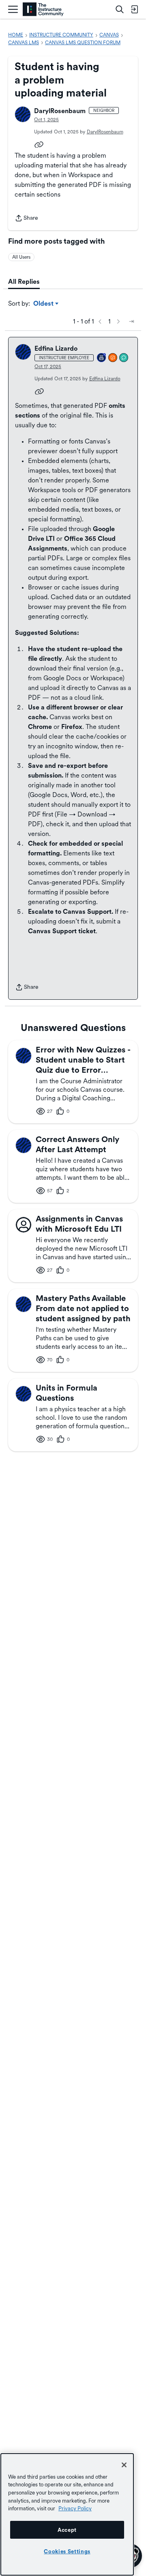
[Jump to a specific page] (131, 321)
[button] (23, 114)
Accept (67, 2530)
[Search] (120, 9)
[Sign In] (134, 9)
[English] (43, 10)
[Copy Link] (39, 144)
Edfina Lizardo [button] (56, 348)
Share (26, 219)
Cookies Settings (67, 2551)
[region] (67, 2514)
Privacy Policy (75, 2508)
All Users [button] (21, 257)
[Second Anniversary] (102, 358)
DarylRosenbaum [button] (60, 111)
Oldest (44, 304)
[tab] (24, 282)
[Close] (124, 2465)
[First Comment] (124, 358)
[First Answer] (113, 358)
